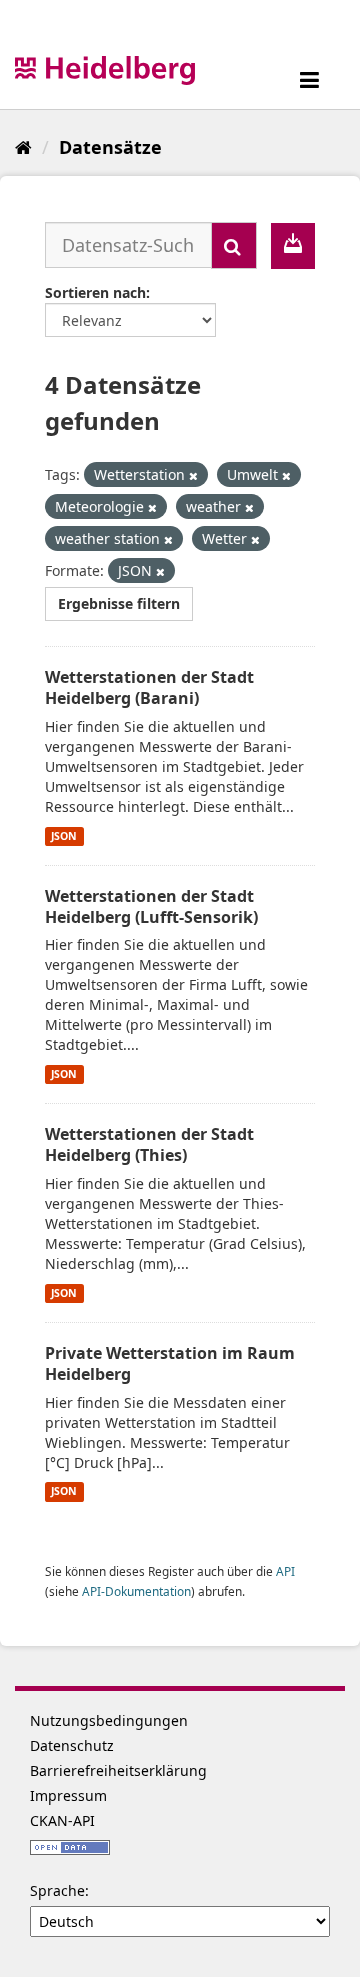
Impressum (68, 1795)
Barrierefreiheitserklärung (118, 1770)
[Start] (23, 147)
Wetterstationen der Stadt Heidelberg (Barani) (149, 687)
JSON (64, 836)
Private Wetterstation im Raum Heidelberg (170, 1363)
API (285, 1571)
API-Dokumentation (136, 1591)
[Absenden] (234, 245)
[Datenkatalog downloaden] (293, 246)
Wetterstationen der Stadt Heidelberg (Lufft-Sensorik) (151, 906)
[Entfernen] (193, 475)
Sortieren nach (95, 292)
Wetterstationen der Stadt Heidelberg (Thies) (149, 1144)
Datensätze (110, 147)
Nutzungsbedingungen (109, 1720)
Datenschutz (72, 1745)
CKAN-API (62, 1820)
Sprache (57, 1890)
